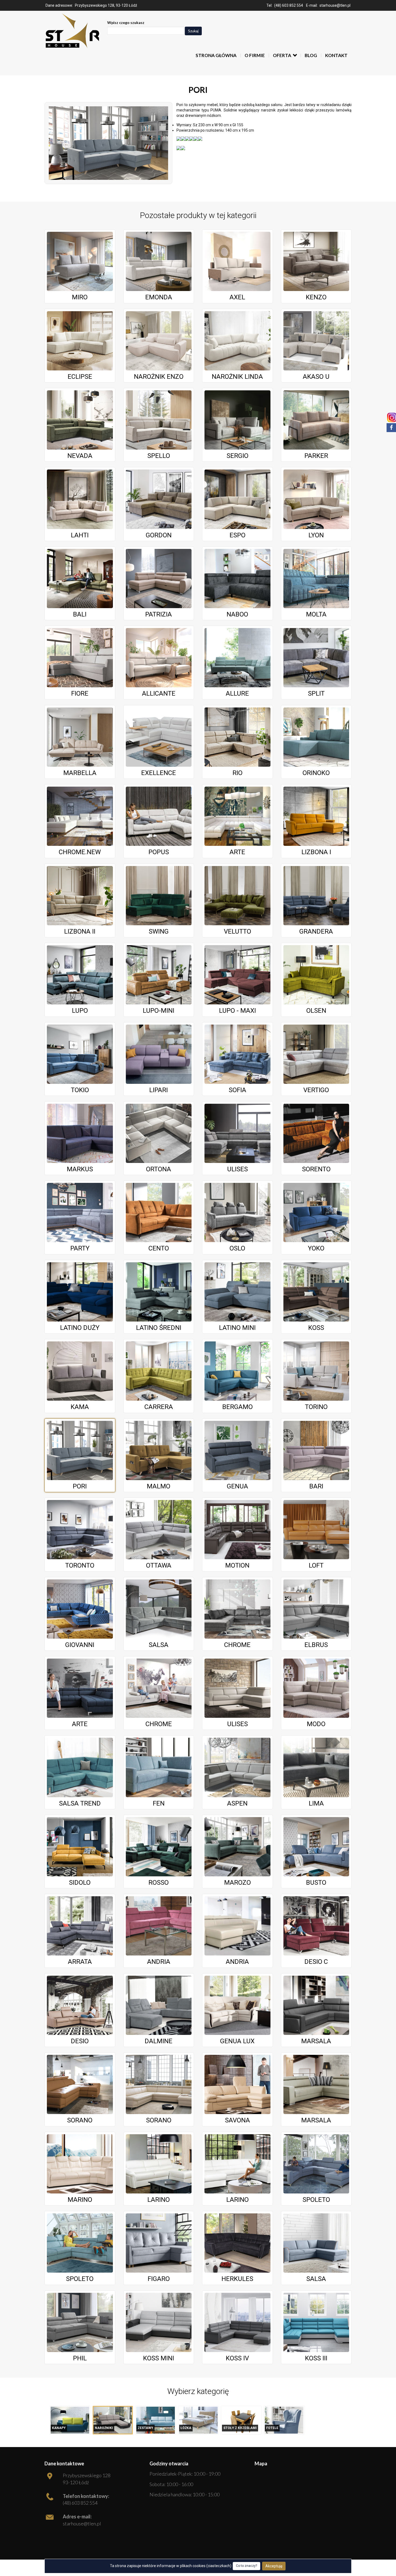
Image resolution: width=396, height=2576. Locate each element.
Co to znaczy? (246, 2566)
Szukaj (193, 31)
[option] (70, 2420)
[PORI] (108, 143)
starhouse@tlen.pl (335, 5)
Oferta (282, 55)
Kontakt (336, 55)
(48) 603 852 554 (289, 5)
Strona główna (216, 55)
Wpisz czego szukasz (126, 22)
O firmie (255, 55)
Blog (311, 55)
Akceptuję (274, 2566)
